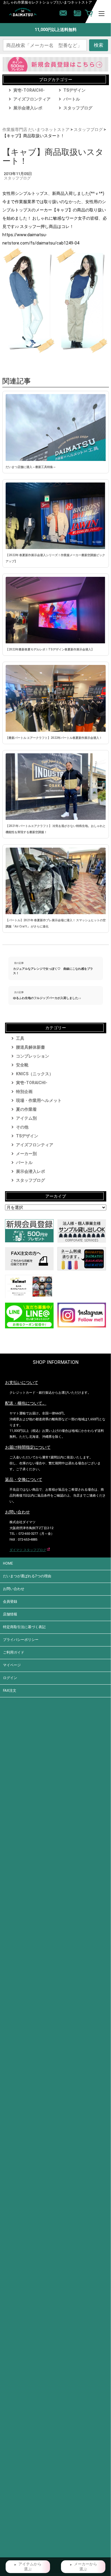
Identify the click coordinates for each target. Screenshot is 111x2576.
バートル (72, 99)
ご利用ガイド (14, 1652)
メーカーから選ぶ (86, 2567)
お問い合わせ (14, 1589)
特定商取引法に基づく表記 (24, 1627)
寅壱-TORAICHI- (29, 90)
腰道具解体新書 (30, 1047)
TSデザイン (74, 90)
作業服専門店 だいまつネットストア (36, 129)
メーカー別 (26, 1154)
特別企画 (24, 1092)
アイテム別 (26, 1118)
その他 (22, 1127)
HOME (8, 1563)
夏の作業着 (26, 1109)
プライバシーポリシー (21, 1640)
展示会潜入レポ (28, 108)
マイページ (12, 1665)
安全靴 (22, 1065)
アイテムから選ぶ (30, 2567)
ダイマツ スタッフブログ (28, 1550)
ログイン (10, 1678)
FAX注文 (10, 1691)
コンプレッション (33, 1056)
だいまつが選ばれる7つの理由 (27, 1576)
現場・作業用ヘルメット (39, 1100)
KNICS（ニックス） (35, 1074)
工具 (20, 1038)
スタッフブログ (78, 108)
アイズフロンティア (32, 99)
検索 (99, 45)
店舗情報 (10, 1614)
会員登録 (10, 1602)
